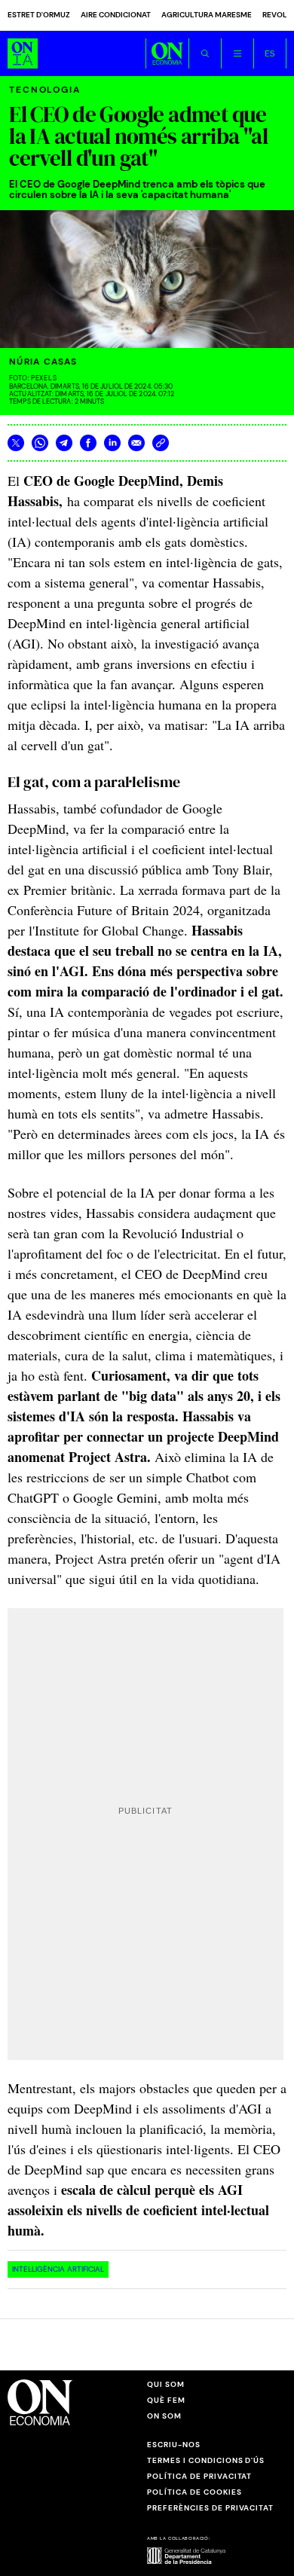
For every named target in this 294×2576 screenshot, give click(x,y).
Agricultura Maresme (207, 15)
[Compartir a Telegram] (64, 443)
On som (164, 2416)
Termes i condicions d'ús (206, 2460)
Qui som (166, 2384)
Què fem (166, 2400)
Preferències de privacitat (210, 2508)
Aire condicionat (116, 15)
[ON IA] (23, 53)
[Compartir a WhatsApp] (40, 443)
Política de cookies (194, 2492)
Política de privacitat (199, 2476)
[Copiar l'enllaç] (161, 443)
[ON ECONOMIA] (167, 53)
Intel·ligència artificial (58, 2269)
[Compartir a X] (16, 443)
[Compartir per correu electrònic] (136, 443)
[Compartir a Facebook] (88, 443)
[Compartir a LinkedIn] (112, 443)
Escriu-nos (174, 2445)
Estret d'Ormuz (39, 15)
